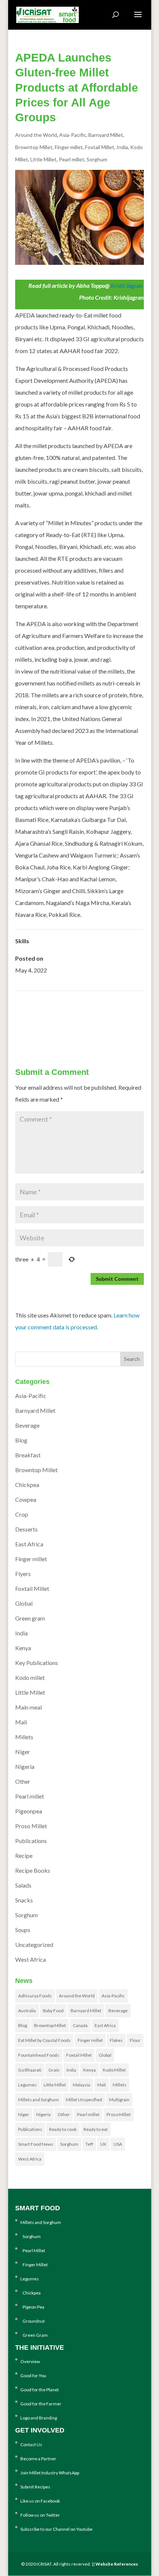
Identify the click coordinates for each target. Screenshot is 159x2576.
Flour (135, 2040)
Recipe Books (33, 1870)
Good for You (33, 2376)
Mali (21, 1722)
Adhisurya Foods (35, 1996)
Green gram (30, 1618)
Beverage (27, 1425)
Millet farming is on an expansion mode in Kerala (86, 1027)
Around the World (36, 135)
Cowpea (26, 1499)
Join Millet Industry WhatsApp (50, 2473)
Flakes (116, 2040)
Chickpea (27, 1485)
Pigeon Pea (32, 2307)
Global (24, 1603)
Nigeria (25, 1766)
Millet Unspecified (84, 2100)
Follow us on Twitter (40, 2515)
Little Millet (43, 159)
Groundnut (33, 2321)
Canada (80, 2025)
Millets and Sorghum (38, 2100)
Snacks (24, 1900)
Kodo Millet (114, 2070)
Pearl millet (72, 159)
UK (103, 2144)
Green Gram (34, 2335)
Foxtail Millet (100, 147)
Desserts (26, 1529)
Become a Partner (38, 2459)
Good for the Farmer (41, 2404)
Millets (24, 1737)
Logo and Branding (39, 2418)
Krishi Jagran (127, 285)
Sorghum (97, 159)
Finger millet (69, 147)
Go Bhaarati (30, 2070)
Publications (31, 1841)
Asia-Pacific (73, 135)
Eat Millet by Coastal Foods (44, 2040)
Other (23, 1781)
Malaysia (82, 2085)
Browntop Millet (34, 147)
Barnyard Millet (106, 135)
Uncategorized (34, 1945)
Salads (23, 1885)
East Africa (29, 1544)
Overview (30, 2361)
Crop (22, 1514)
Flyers (23, 1574)
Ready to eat (96, 2129)
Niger (23, 1752)
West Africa (31, 1959)
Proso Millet (31, 1826)
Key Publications (37, 1663)
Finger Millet (34, 2265)
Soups (23, 1930)
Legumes (27, 2085)
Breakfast (28, 1455)
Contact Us (31, 2445)
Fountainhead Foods (39, 2055)
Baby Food (53, 2011)
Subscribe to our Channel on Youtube (56, 2529)
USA (118, 2144)
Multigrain (119, 2100)
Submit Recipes (35, 2487)
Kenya (23, 1648)
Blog (21, 1440)
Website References (117, 2564)
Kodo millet (30, 1677)
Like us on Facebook (40, 2501)
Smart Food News (36, 2144)
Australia (27, 2011)
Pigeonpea (29, 1811)
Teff (89, 2144)
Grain (54, 2070)
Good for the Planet (40, 2390)
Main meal (28, 1707)
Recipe (24, 1855)
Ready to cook (63, 2129)
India (122, 147)
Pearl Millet (33, 2251)
